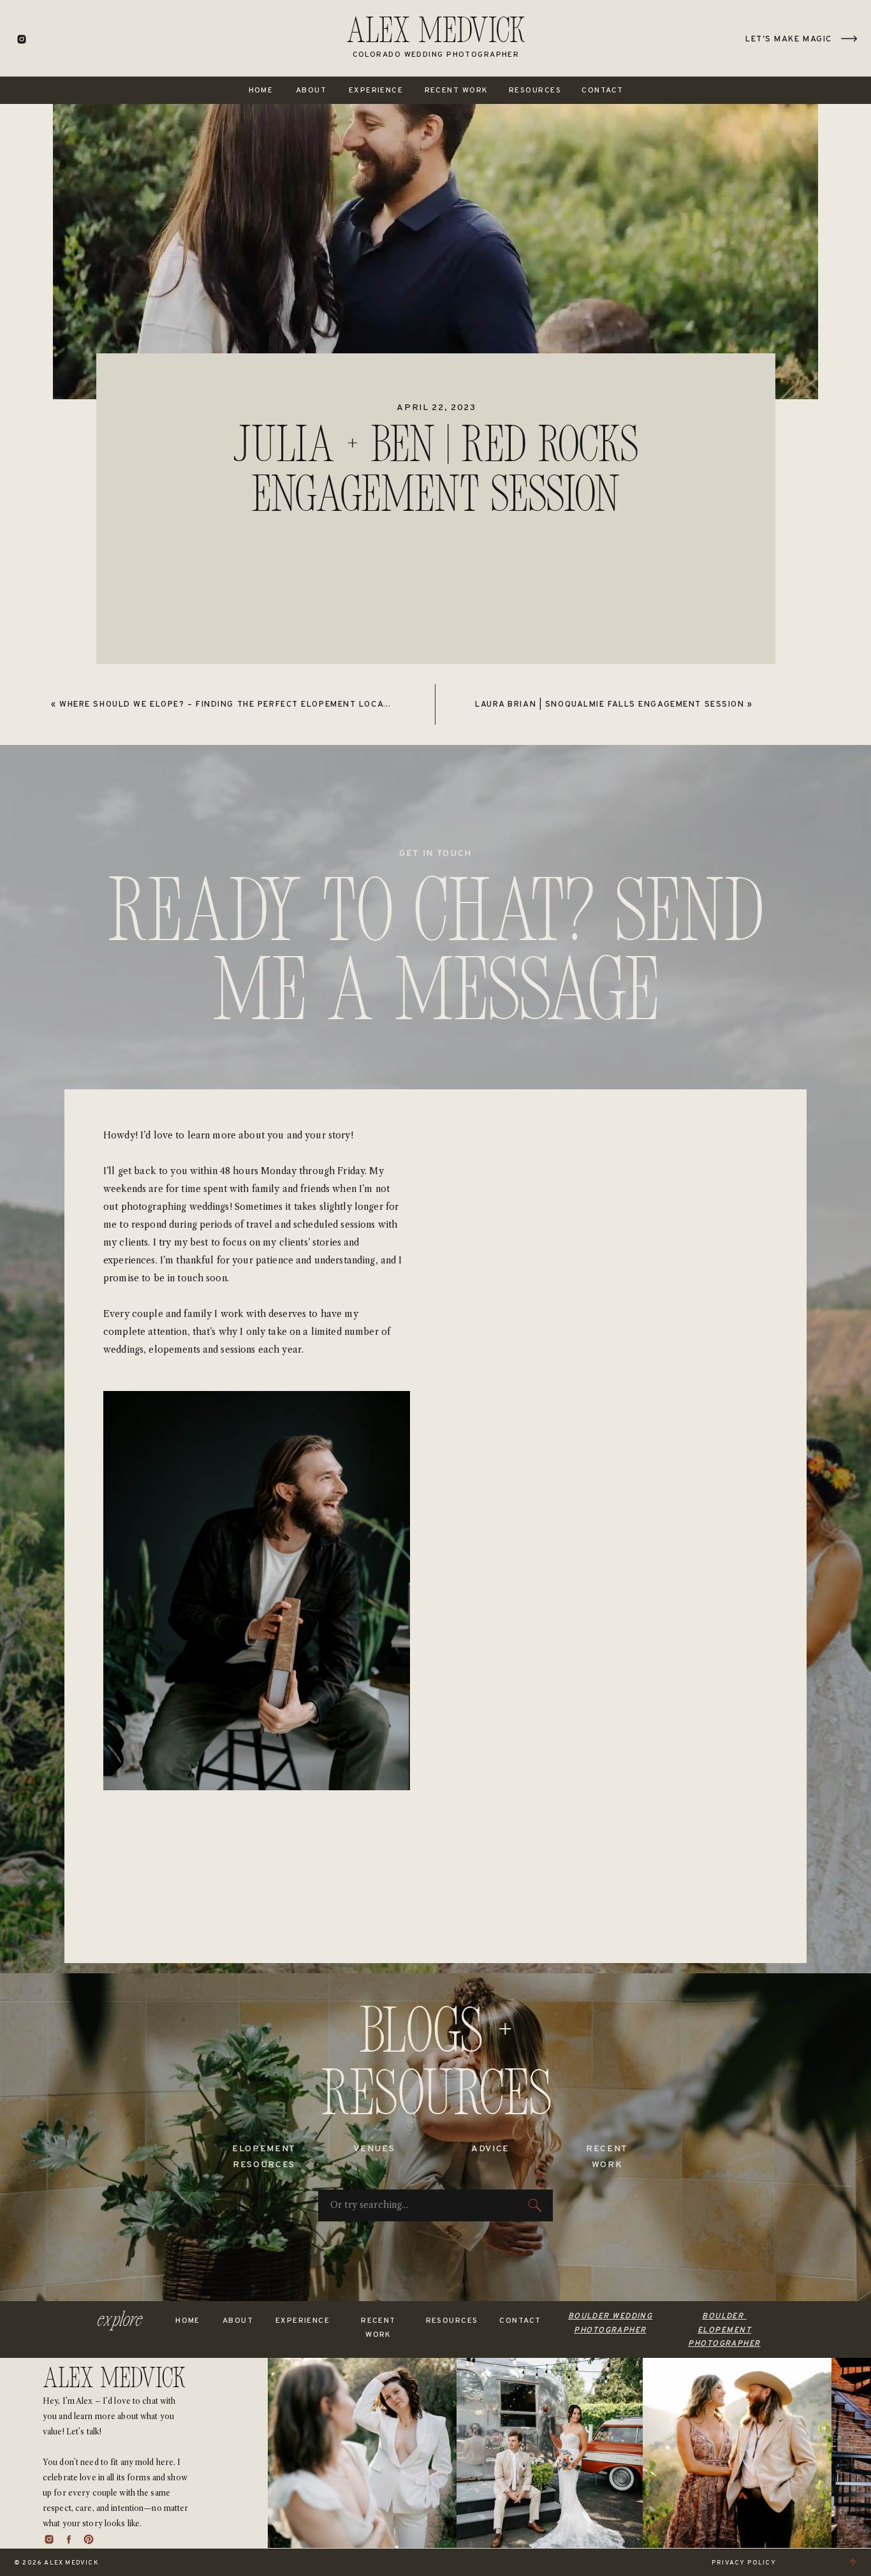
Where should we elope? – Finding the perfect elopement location (232, 705)
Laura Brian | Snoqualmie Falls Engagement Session (610, 705)
